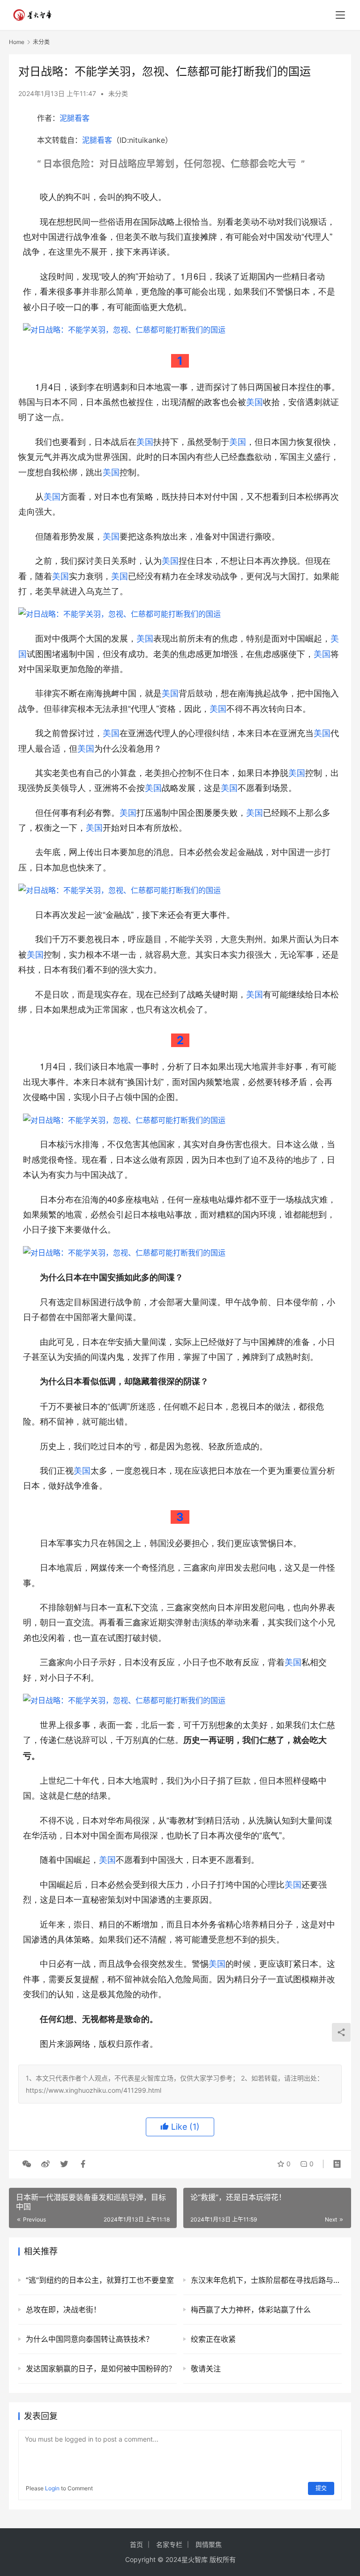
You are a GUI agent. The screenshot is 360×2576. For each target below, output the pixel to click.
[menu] (340, 15)
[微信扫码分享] (27, 2164)
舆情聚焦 (209, 2544)
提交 (321, 2488)
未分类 (118, 93)
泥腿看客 (75, 118)
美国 (255, 401)
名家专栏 (169, 2544)
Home (17, 42)
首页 (136, 2544)
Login (52, 2488)
